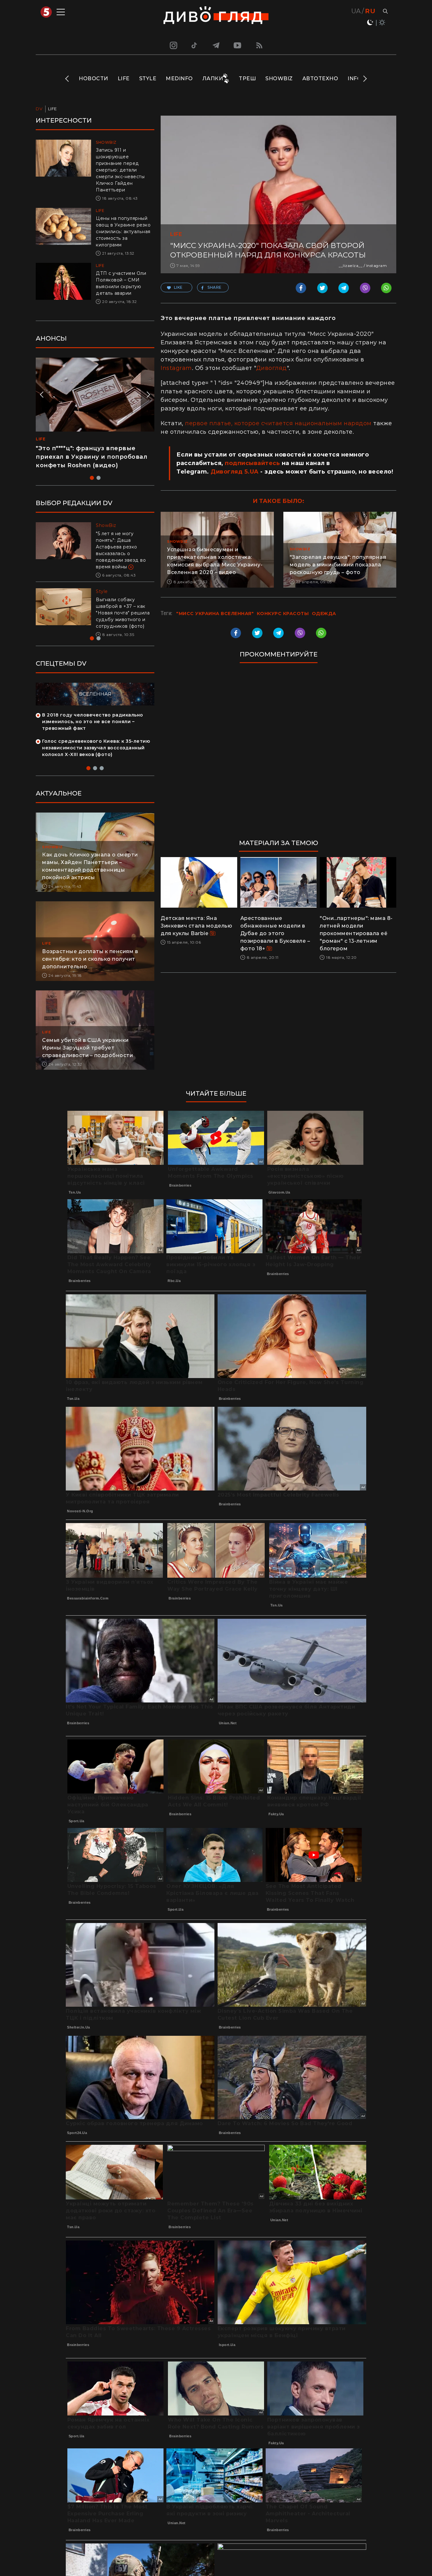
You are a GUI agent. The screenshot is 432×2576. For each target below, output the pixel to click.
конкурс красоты (283, 614)
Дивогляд (272, 368)
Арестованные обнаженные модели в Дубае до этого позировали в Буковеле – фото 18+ (275, 933)
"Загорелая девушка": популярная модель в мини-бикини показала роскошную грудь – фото (338, 565)
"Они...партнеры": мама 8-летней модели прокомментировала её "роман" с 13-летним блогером (356, 933)
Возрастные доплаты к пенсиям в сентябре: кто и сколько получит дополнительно (90, 959)
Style (148, 79)
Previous (68, 79)
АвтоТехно (320, 79)
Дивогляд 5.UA (235, 472)
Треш (247, 79)
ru (370, 11)
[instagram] (173, 45)
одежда (324, 614)
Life (124, 79)
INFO (355, 79)
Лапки (213, 79)
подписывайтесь (252, 463)
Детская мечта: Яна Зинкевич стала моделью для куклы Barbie (196, 926)
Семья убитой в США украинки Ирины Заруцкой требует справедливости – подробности (87, 1048)
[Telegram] (216, 45)
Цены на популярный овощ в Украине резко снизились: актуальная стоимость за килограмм (123, 232)
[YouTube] (238, 45)
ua (356, 11)
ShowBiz (279, 79)
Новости (93, 79)
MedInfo (179, 79)
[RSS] (259, 45)
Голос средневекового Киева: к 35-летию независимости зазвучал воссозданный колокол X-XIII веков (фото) (96, 748)
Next (364, 79)
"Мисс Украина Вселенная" (215, 614)
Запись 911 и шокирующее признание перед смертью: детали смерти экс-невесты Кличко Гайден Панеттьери (120, 170)
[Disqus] (278, 754)
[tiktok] (194, 45)
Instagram (176, 368)
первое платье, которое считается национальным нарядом (278, 423)
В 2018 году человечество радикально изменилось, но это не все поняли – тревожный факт (93, 722)
